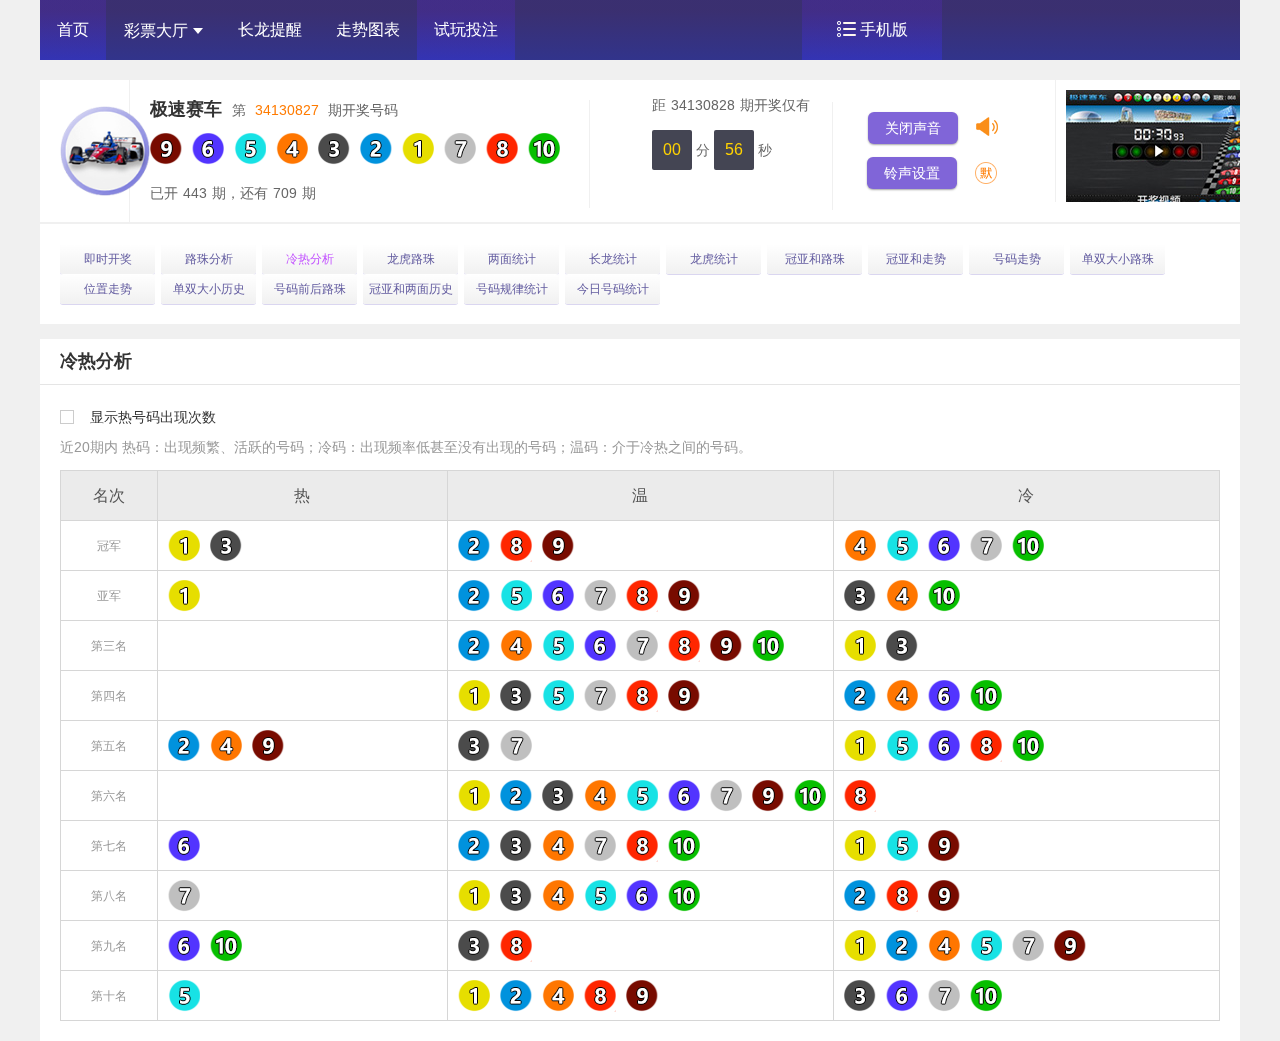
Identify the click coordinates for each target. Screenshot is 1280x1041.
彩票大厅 (156, 30)
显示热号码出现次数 (153, 417)
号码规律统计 (512, 289)
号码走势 (1017, 259)
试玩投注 (466, 29)
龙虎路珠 (411, 259)
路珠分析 (209, 259)
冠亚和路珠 (815, 259)
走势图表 (368, 29)
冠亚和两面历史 (411, 289)
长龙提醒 (270, 29)
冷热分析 (310, 259)
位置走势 (108, 289)
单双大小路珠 (1118, 259)
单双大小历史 (209, 289)
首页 (73, 29)
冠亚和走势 (916, 259)
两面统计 (512, 259)
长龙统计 (613, 259)
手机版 (884, 29)
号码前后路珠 (310, 289)
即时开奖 (108, 259)
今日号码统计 (613, 289)
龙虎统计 (714, 259)
